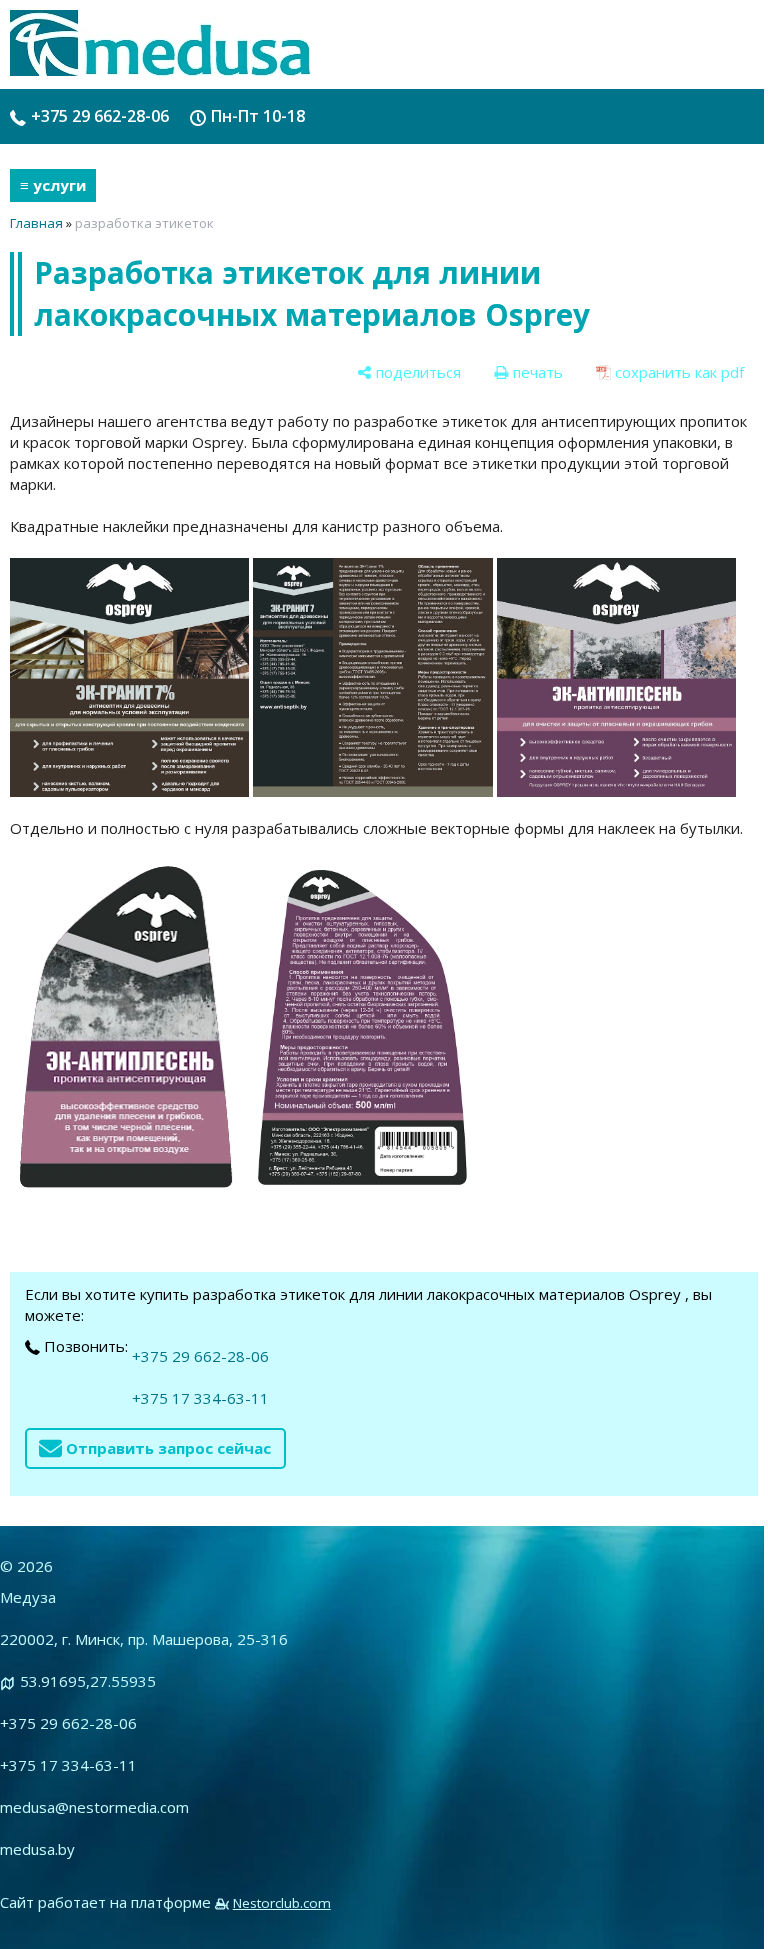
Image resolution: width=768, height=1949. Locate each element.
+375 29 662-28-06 (100, 116)
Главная (36, 223)
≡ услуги (53, 185)
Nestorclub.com (282, 1903)
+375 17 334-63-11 (200, 1398)
